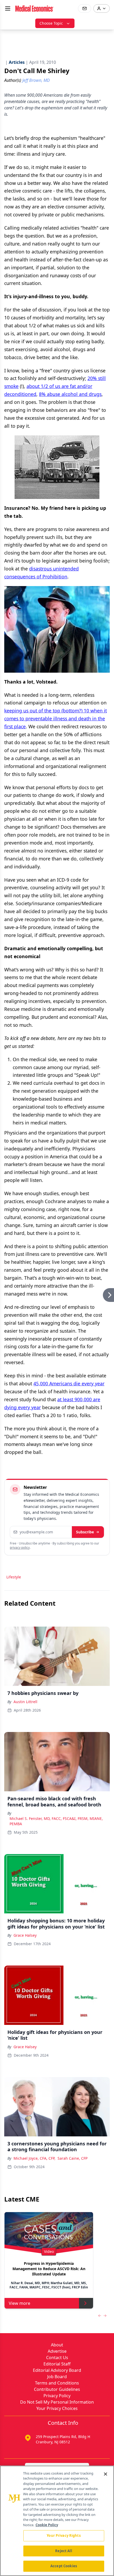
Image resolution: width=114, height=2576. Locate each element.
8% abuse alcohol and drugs (70, 394)
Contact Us (57, 2358)
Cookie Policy (47, 2525)
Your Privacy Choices (57, 2408)
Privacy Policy (57, 2396)
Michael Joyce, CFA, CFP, (34, 2158)
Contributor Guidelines (57, 2389)
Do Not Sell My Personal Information (57, 2402)
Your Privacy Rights (63, 2535)
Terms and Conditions (57, 2383)
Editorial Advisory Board (57, 2370)
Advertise (57, 2351)
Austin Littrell (25, 1702)
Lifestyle (14, 1577)
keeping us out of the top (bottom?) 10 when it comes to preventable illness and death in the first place (56, 718)
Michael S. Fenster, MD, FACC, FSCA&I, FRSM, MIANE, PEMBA (56, 1821)
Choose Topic (51, 23)
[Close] (106, 2474)
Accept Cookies (64, 2566)
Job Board (57, 2377)
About (57, 2345)
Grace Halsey (25, 1935)
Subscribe (85, 1532)
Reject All (63, 2551)
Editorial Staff (57, 2364)
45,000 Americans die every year (69, 1383)
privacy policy (20, 1548)
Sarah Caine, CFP (73, 2158)
